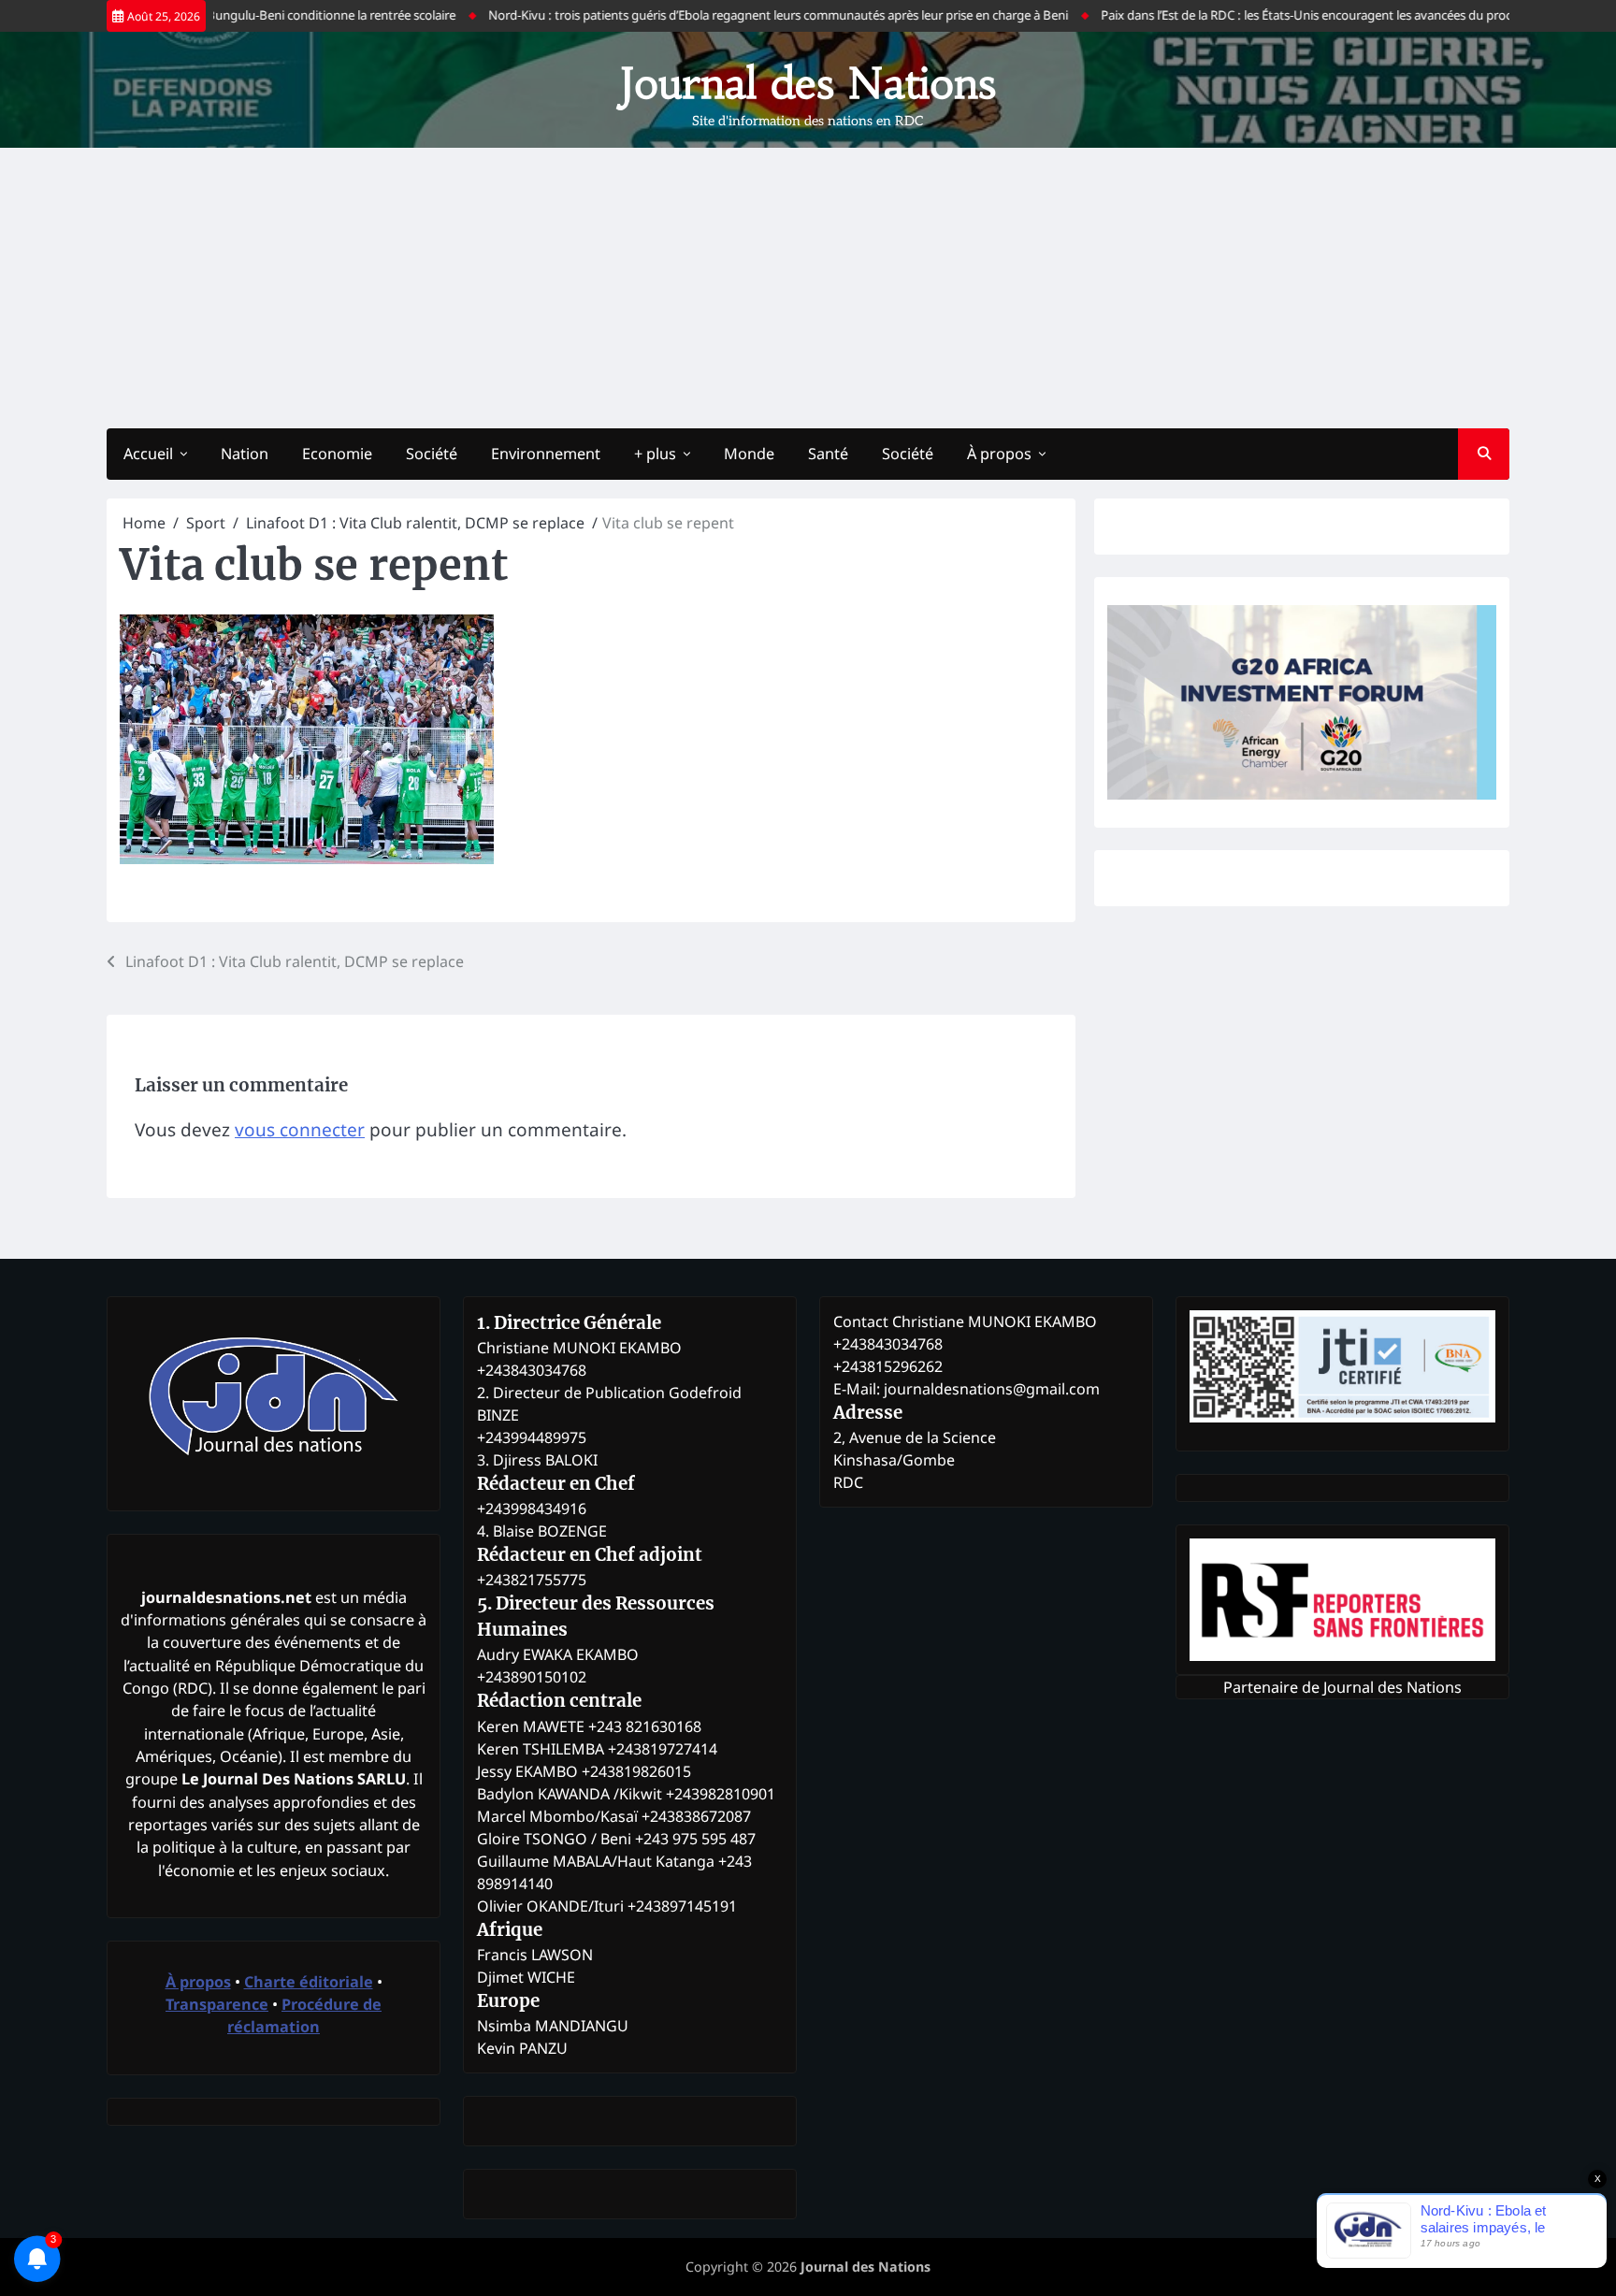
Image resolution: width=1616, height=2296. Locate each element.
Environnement (546, 454)
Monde (749, 454)
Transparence (217, 2004)
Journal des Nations (808, 83)
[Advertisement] (808, 288)
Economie (337, 454)
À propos (999, 454)
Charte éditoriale (309, 1982)
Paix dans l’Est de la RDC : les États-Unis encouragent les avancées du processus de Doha (1304, 15)
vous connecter (300, 1130)
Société (432, 454)
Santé (828, 454)
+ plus (655, 454)
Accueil (148, 454)
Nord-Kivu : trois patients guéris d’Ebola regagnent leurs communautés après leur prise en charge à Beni (735, 15)
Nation (245, 454)
